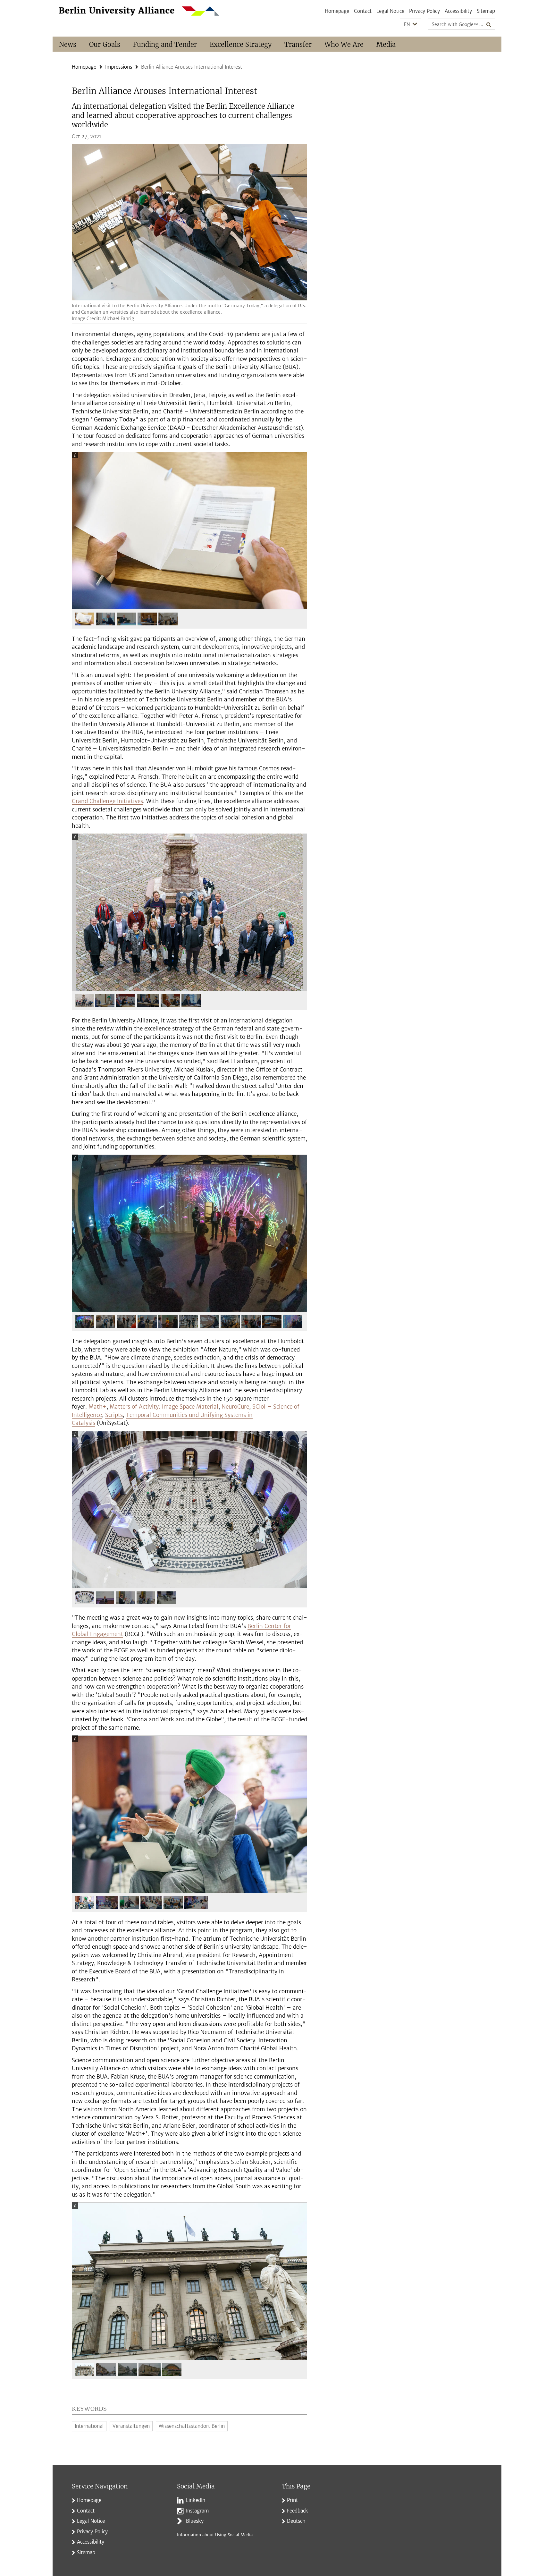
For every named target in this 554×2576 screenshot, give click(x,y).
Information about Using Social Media (215, 2535)
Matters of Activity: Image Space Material (164, 1407)
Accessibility (458, 11)
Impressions (119, 67)
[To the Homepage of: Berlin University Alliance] (139, 11)
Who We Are (344, 44)
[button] (411, 25)
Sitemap (486, 11)
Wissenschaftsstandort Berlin (192, 2426)
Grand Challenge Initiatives (107, 801)
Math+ (97, 1407)
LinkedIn (196, 2500)
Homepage (337, 11)
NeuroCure (235, 1407)
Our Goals (105, 44)
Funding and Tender (165, 44)
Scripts (114, 1415)
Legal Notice (390, 11)
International (89, 2426)
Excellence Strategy (241, 44)
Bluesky (195, 2521)
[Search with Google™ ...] (489, 24)
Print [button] (292, 2500)
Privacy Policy (424, 11)
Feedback (298, 2511)
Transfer (298, 44)
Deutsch (296, 2521)
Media (386, 44)
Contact (363, 11)
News (68, 44)
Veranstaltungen (131, 2426)
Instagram (197, 2511)
